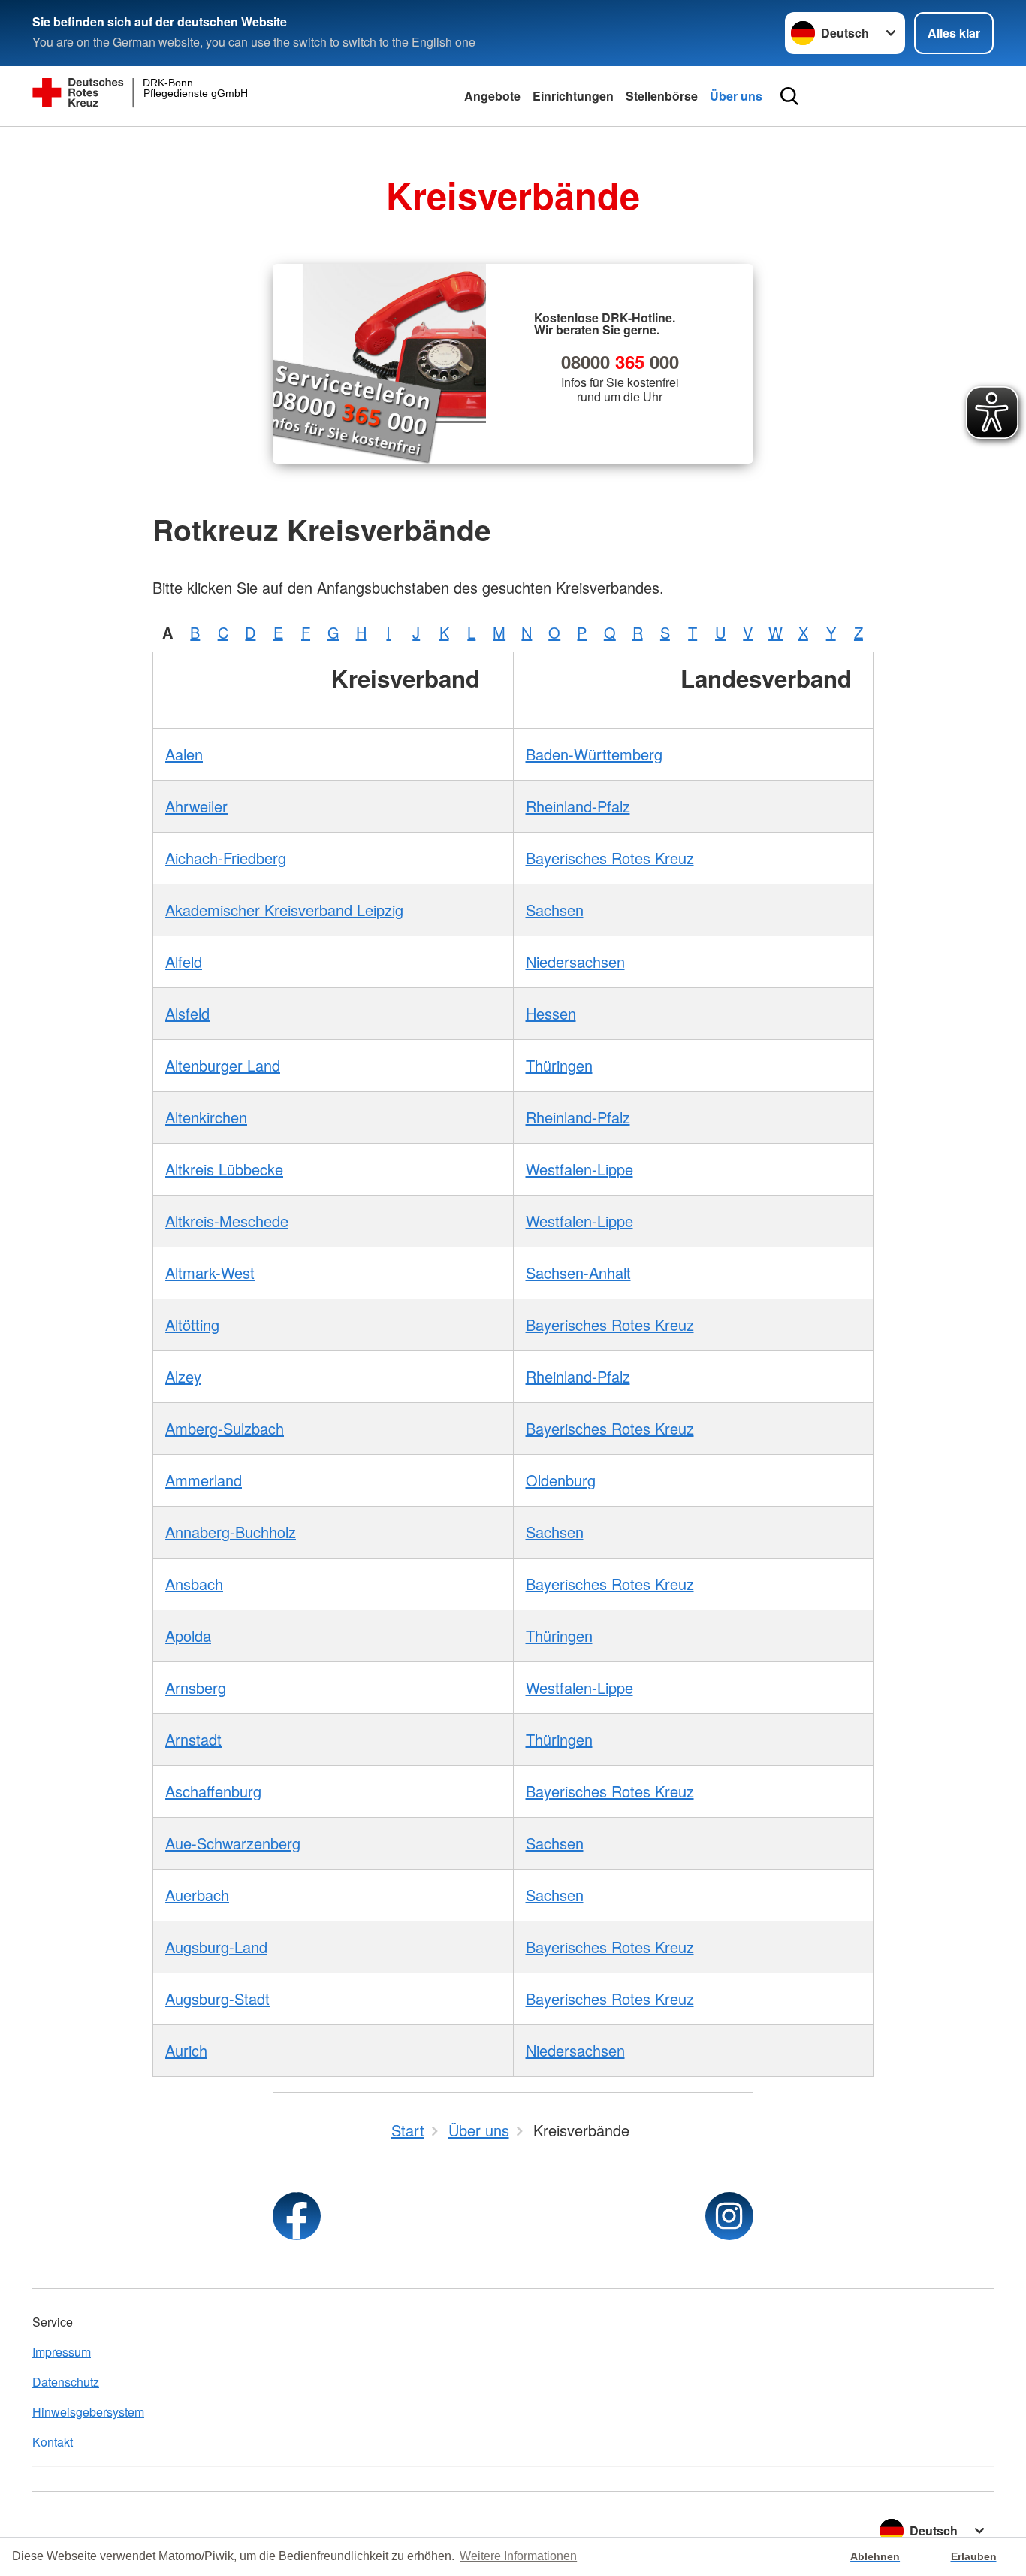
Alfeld (184, 961)
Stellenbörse (662, 96)
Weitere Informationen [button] (518, 2556)
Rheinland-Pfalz (578, 806)
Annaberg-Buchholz (231, 1532)
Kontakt (53, 2442)
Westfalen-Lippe (579, 1169)
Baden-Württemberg (594, 754)
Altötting (192, 1324)
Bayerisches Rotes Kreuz (610, 858)
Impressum (62, 2352)
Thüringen (559, 1065)
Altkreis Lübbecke (224, 1169)
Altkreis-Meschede (227, 1221)
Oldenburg (561, 1480)
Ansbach (194, 1584)
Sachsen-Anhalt (578, 1273)
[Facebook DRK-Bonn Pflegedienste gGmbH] (297, 2216)
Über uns (736, 96)
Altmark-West (210, 1273)
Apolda (188, 1636)
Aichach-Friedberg (226, 858)
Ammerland (204, 1480)
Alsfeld (187, 1013)
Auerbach (197, 1895)
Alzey (183, 1376)
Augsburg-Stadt (217, 1999)
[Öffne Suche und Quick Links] (789, 96)
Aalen (184, 754)
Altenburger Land (223, 1065)
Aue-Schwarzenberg (233, 1843)
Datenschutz (66, 2382)
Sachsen (555, 910)
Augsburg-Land (216, 1947)
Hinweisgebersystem (88, 2412)
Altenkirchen (206, 1117)
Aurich (186, 2050)
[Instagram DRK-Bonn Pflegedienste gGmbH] (729, 2216)
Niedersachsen (575, 961)
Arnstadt (193, 1739)
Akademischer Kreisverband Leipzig (284, 910)
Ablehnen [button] (875, 2556)
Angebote (492, 96)
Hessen (551, 1013)
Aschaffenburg (213, 1791)
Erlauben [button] (974, 2556)
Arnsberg (196, 1687)
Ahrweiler (196, 806)
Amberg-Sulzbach (225, 1428)
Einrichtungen (573, 96)
